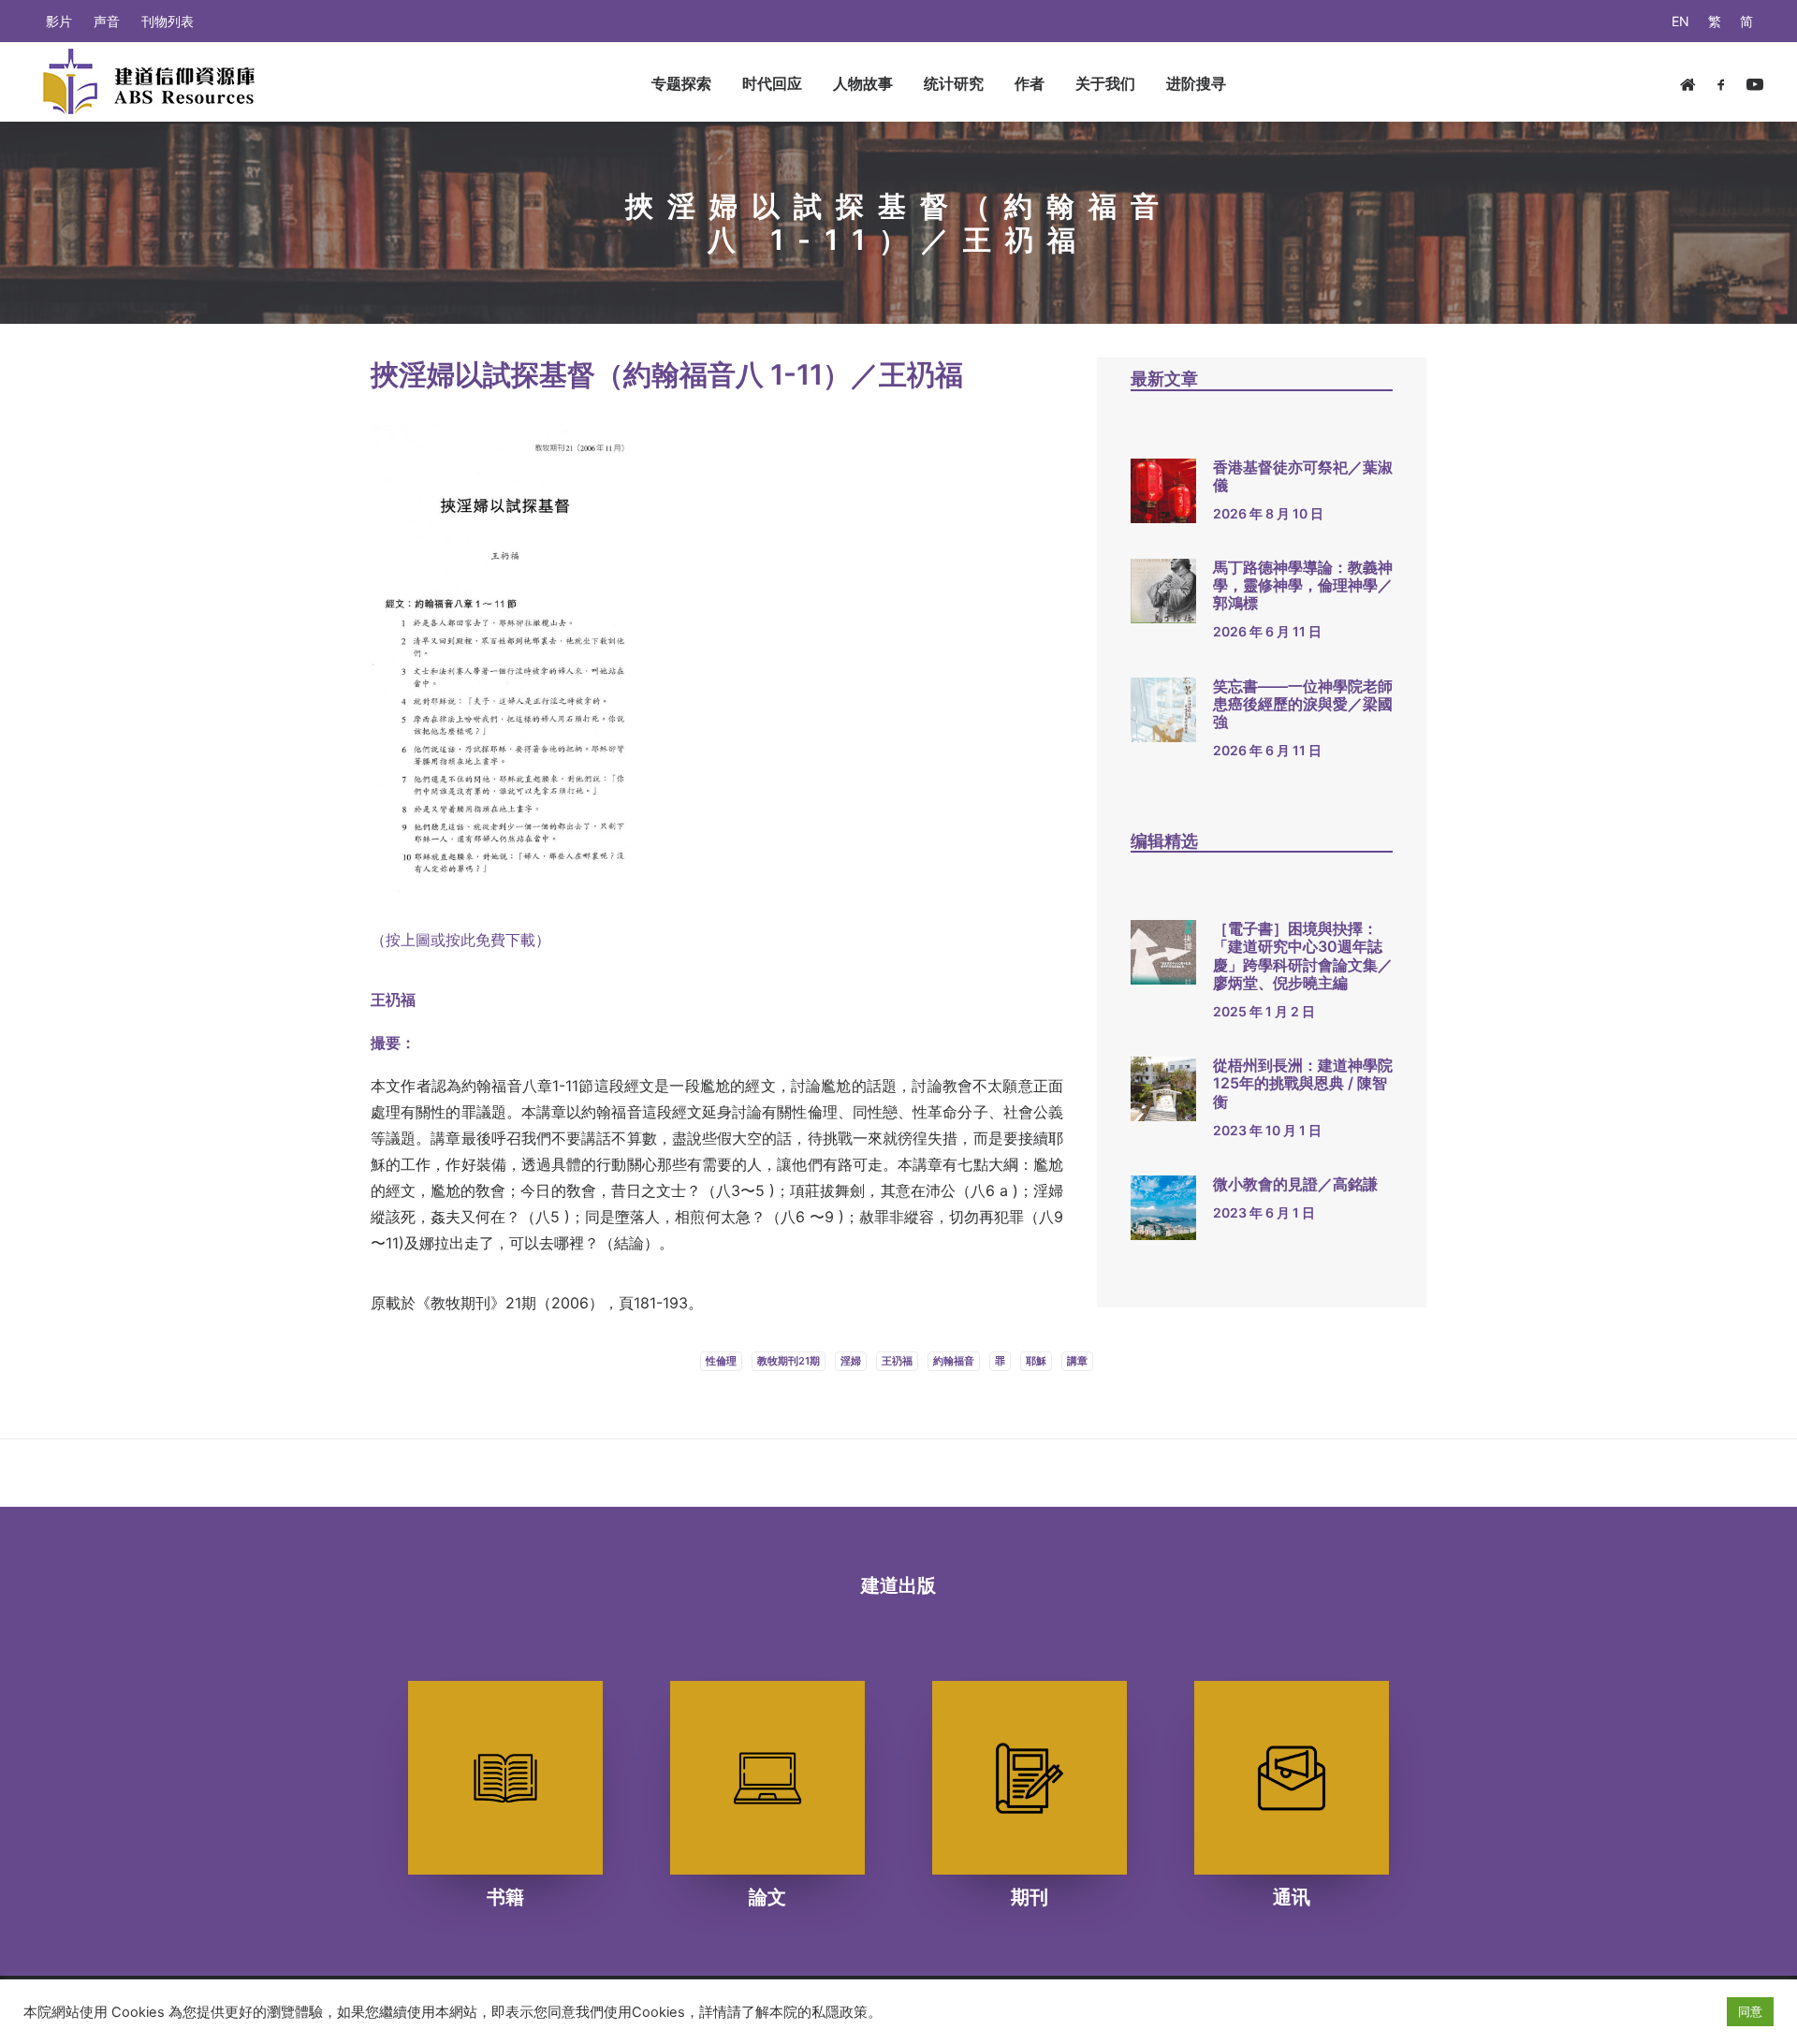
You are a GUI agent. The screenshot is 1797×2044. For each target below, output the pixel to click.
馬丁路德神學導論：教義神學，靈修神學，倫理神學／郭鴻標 (1303, 585)
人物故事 (863, 83)
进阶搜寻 (1196, 83)
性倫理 (721, 1361)
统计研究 (954, 83)
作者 (1030, 83)
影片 (59, 21)
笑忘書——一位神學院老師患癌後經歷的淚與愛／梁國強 (1303, 704)
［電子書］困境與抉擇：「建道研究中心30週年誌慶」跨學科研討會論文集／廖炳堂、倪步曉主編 (1303, 956)
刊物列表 (168, 21)
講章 (1077, 1361)
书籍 (505, 1897)
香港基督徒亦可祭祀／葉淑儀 (1303, 476)
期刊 (1030, 1897)
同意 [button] (1750, 2011)
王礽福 (897, 1361)
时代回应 (772, 83)
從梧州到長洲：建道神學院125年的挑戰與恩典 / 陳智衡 (1303, 1083)
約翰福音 (954, 1361)
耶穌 (1036, 1361)
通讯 (1292, 1897)
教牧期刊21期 (789, 1361)
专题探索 (681, 83)
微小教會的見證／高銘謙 (1295, 1184)
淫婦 (851, 1361)
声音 (107, 21)
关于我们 (1105, 83)
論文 (767, 1897)
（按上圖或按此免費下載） (460, 940)
